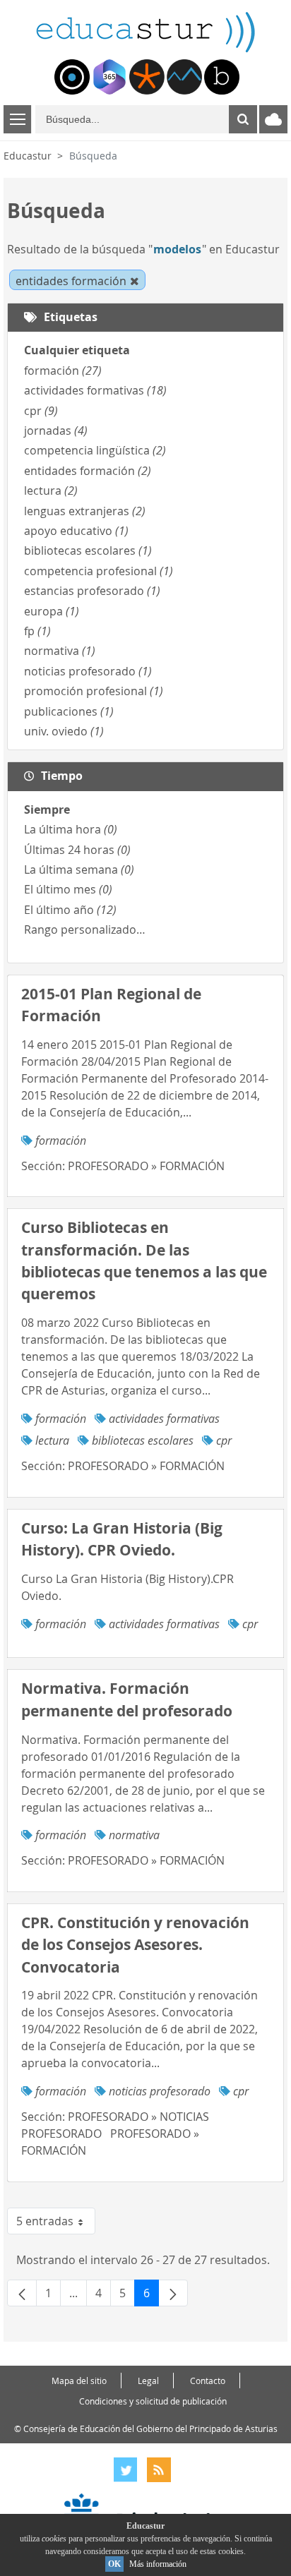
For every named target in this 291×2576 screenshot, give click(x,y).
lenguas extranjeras (85, 511)
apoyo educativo (76, 531)
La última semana (79, 869)
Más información (158, 2564)
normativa (60, 651)
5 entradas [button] (56, 2224)
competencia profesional (99, 571)
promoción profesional (94, 691)
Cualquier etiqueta (77, 350)
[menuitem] (72, 77)
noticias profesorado (88, 671)
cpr (41, 411)
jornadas (56, 431)
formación (63, 371)
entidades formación (88, 471)
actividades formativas (95, 390)
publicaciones (69, 711)
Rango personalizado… (85, 929)
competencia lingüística (95, 450)
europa (52, 611)
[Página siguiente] (173, 2293)
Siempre (47, 809)
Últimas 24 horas (77, 850)
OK (114, 2564)
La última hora (71, 829)
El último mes (68, 889)
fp (37, 631)
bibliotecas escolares (88, 550)
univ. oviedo (64, 731)
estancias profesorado (92, 591)
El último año (70, 910)
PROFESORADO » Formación (146, 1166)
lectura (51, 490)
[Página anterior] (22, 2293)
